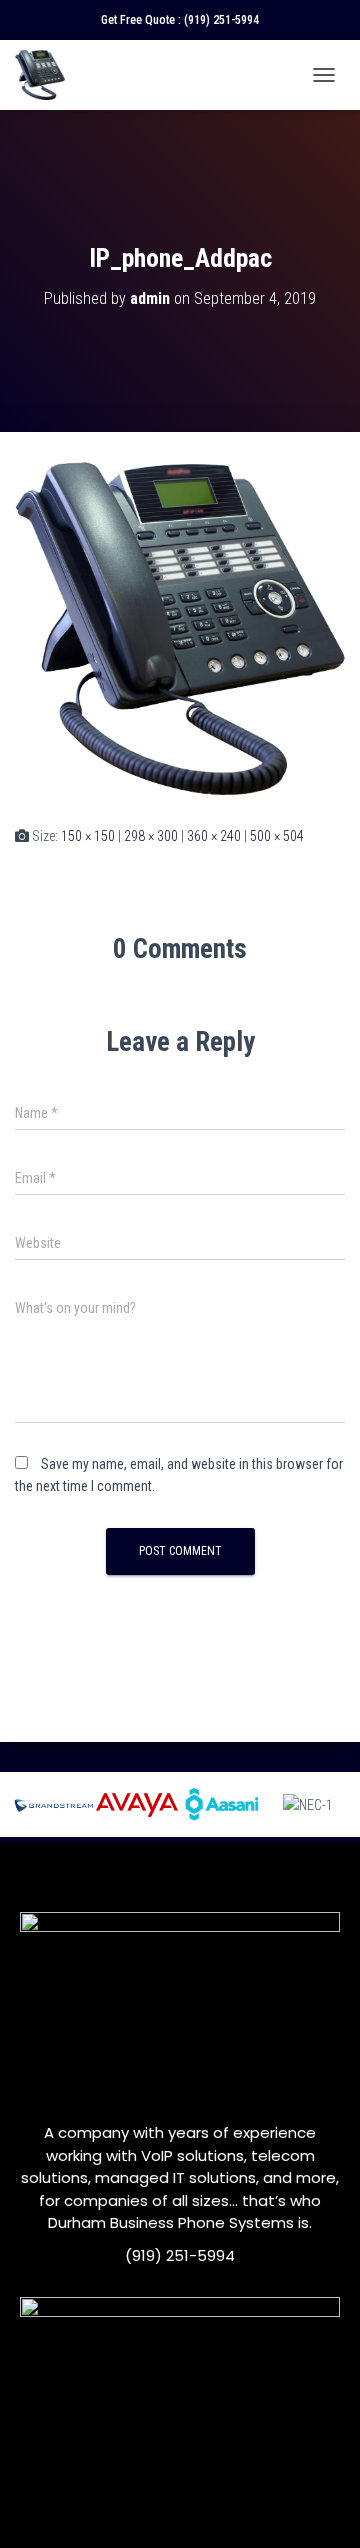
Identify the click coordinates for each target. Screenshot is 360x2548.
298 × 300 (151, 836)
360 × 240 (214, 836)
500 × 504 (277, 836)
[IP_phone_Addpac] (180, 627)
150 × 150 (88, 836)
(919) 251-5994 (221, 20)
